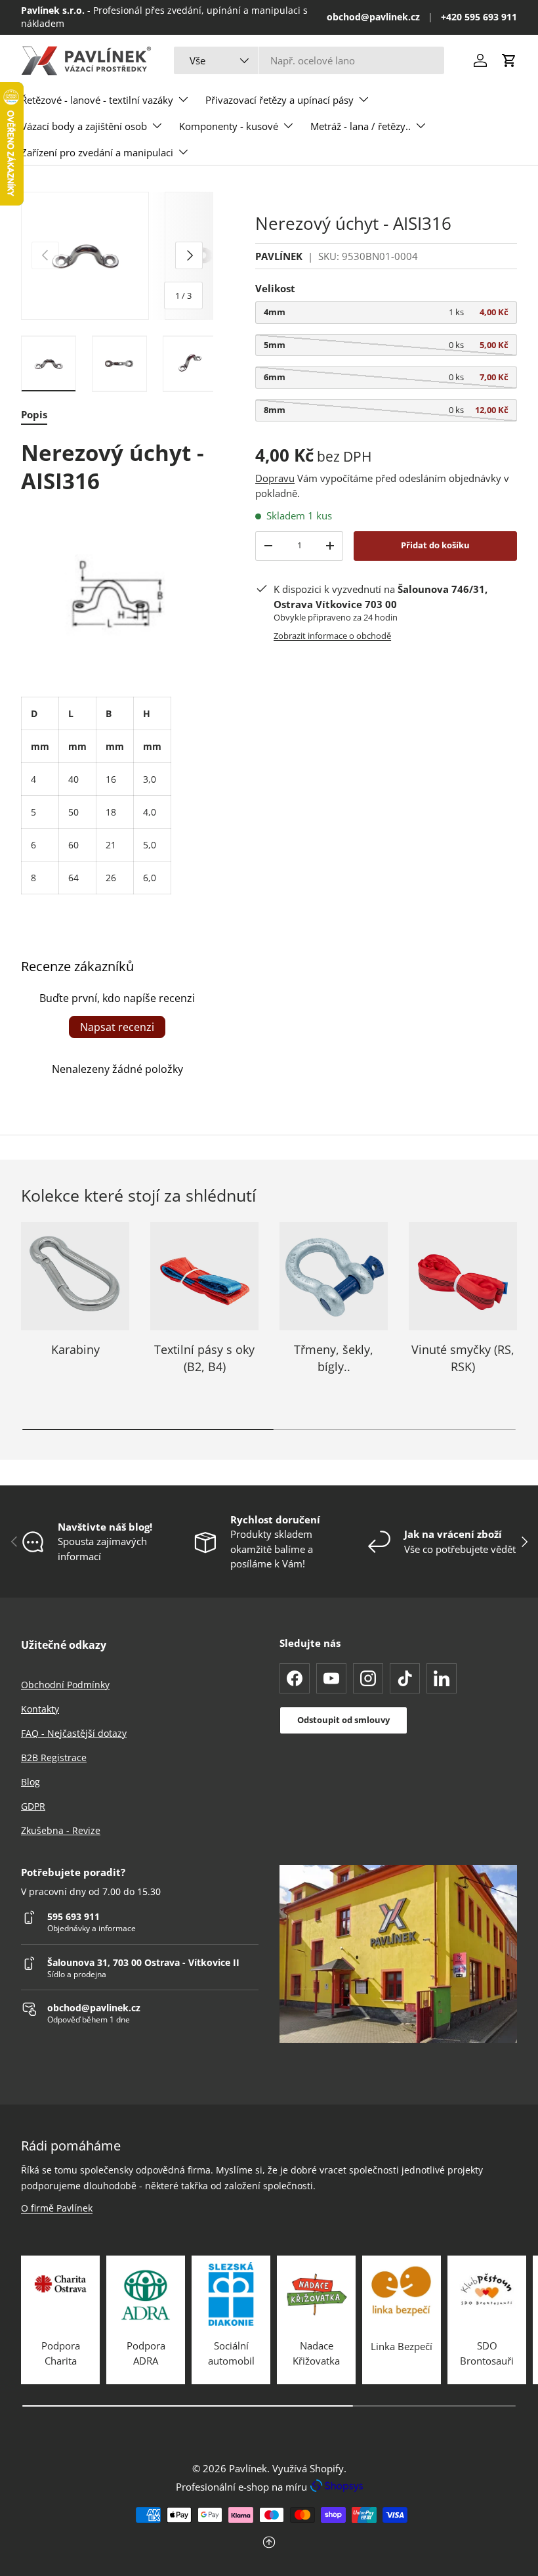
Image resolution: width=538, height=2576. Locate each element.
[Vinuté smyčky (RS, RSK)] (463, 1276)
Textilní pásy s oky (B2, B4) (204, 1358)
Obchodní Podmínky (65, 1685)
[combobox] (309, 60)
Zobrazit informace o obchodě (332, 636)
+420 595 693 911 (479, 17)
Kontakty (40, 1709)
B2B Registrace (54, 1757)
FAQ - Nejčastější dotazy (74, 1733)
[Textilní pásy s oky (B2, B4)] (204, 1276)
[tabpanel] (117, 666)
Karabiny (75, 1349)
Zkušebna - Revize (61, 1830)
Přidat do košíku (435, 545)
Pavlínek (248, 2468)
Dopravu (275, 478)
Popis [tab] (34, 414)
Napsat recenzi (117, 1027)
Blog (31, 1782)
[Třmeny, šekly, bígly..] (334, 1276)
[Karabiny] (75, 1276)
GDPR (33, 1806)
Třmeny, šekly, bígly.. (334, 1358)
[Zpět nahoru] (269, 2543)
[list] (117, 256)
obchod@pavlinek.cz (373, 17)
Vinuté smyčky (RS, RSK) (463, 1358)
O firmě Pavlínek (57, 2208)
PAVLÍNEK (279, 256)
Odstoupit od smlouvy (343, 1720)
